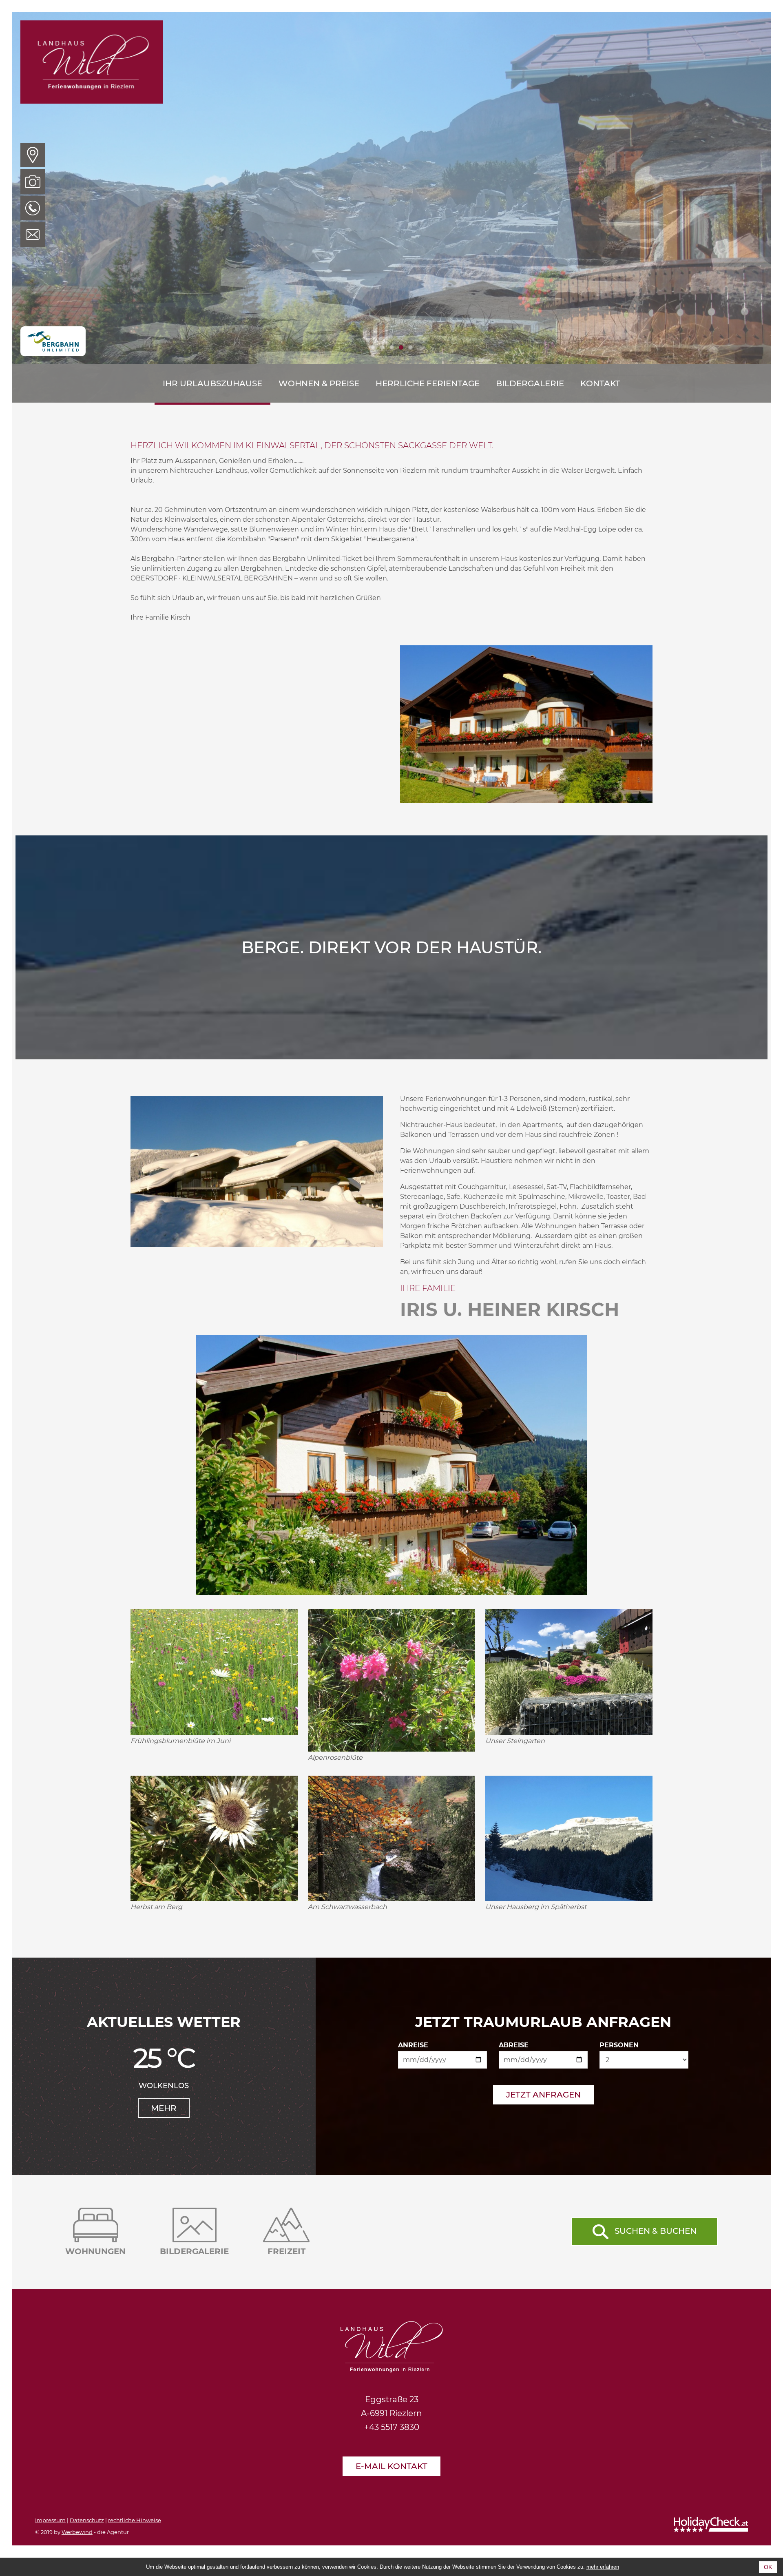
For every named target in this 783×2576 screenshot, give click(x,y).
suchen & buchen (656, 2231)
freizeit (286, 2251)
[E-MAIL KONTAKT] (33, 235)
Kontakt (600, 383)
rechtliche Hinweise (135, 2520)
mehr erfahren (603, 2567)
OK (768, 2567)
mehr (164, 2108)
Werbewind (77, 2532)
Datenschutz (87, 2520)
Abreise (514, 2045)
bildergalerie (194, 2251)
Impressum (50, 2520)
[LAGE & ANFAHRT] (33, 155)
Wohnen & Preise (319, 383)
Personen (619, 2045)
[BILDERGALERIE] (33, 182)
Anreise (413, 2045)
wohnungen (95, 2251)
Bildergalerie (530, 383)
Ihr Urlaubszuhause (212, 383)
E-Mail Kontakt (391, 2466)
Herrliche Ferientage (428, 383)
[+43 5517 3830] (33, 208)
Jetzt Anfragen (543, 2095)
